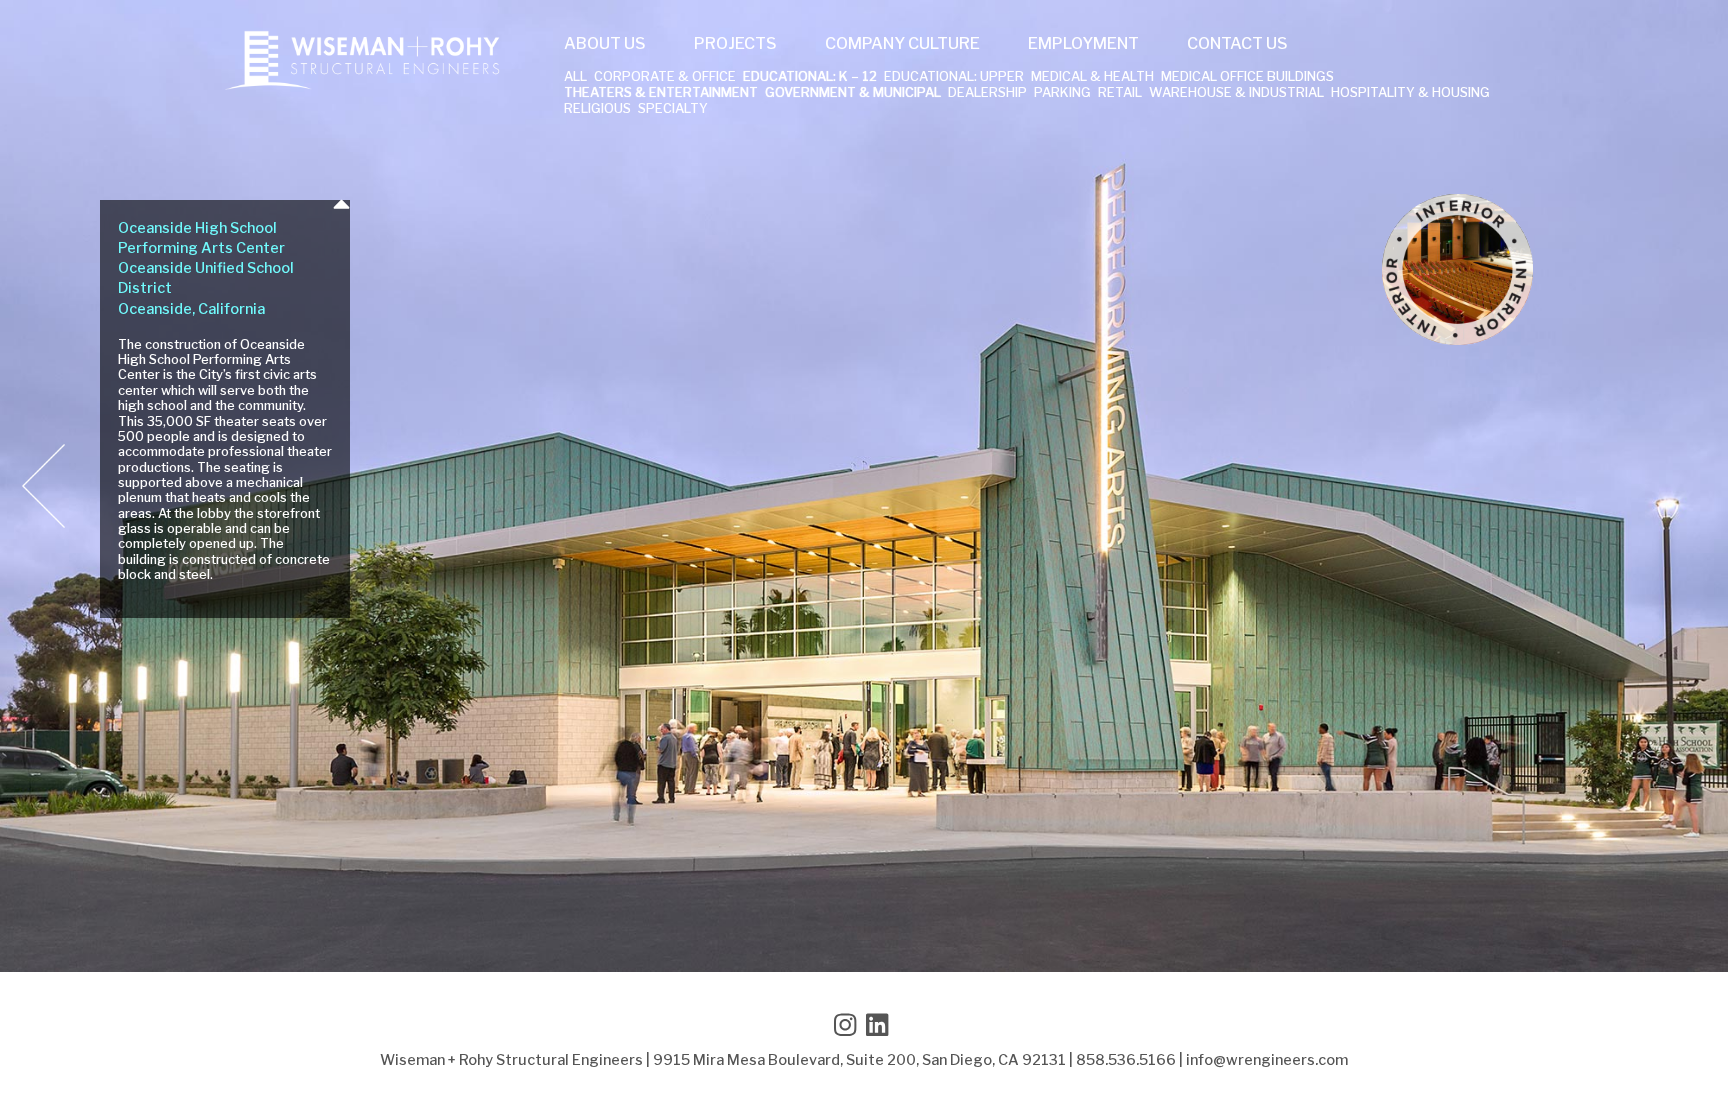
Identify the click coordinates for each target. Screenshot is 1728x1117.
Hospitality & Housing (1410, 93)
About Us (605, 44)
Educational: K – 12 (810, 77)
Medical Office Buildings (1247, 77)
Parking (1062, 93)
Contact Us (1237, 44)
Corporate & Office (665, 77)
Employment (1083, 44)
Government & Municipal (853, 93)
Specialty (673, 109)
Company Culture (902, 44)
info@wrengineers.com (1267, 1060)
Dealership (987, 93)
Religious (597, 109)
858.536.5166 (1126, 1060)
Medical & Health (1092, 77)
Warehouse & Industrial (1236, 93)
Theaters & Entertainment (661, 93)
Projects (735, 44)
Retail (1120, 93)
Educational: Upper (954, 77)
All (575, 77)
